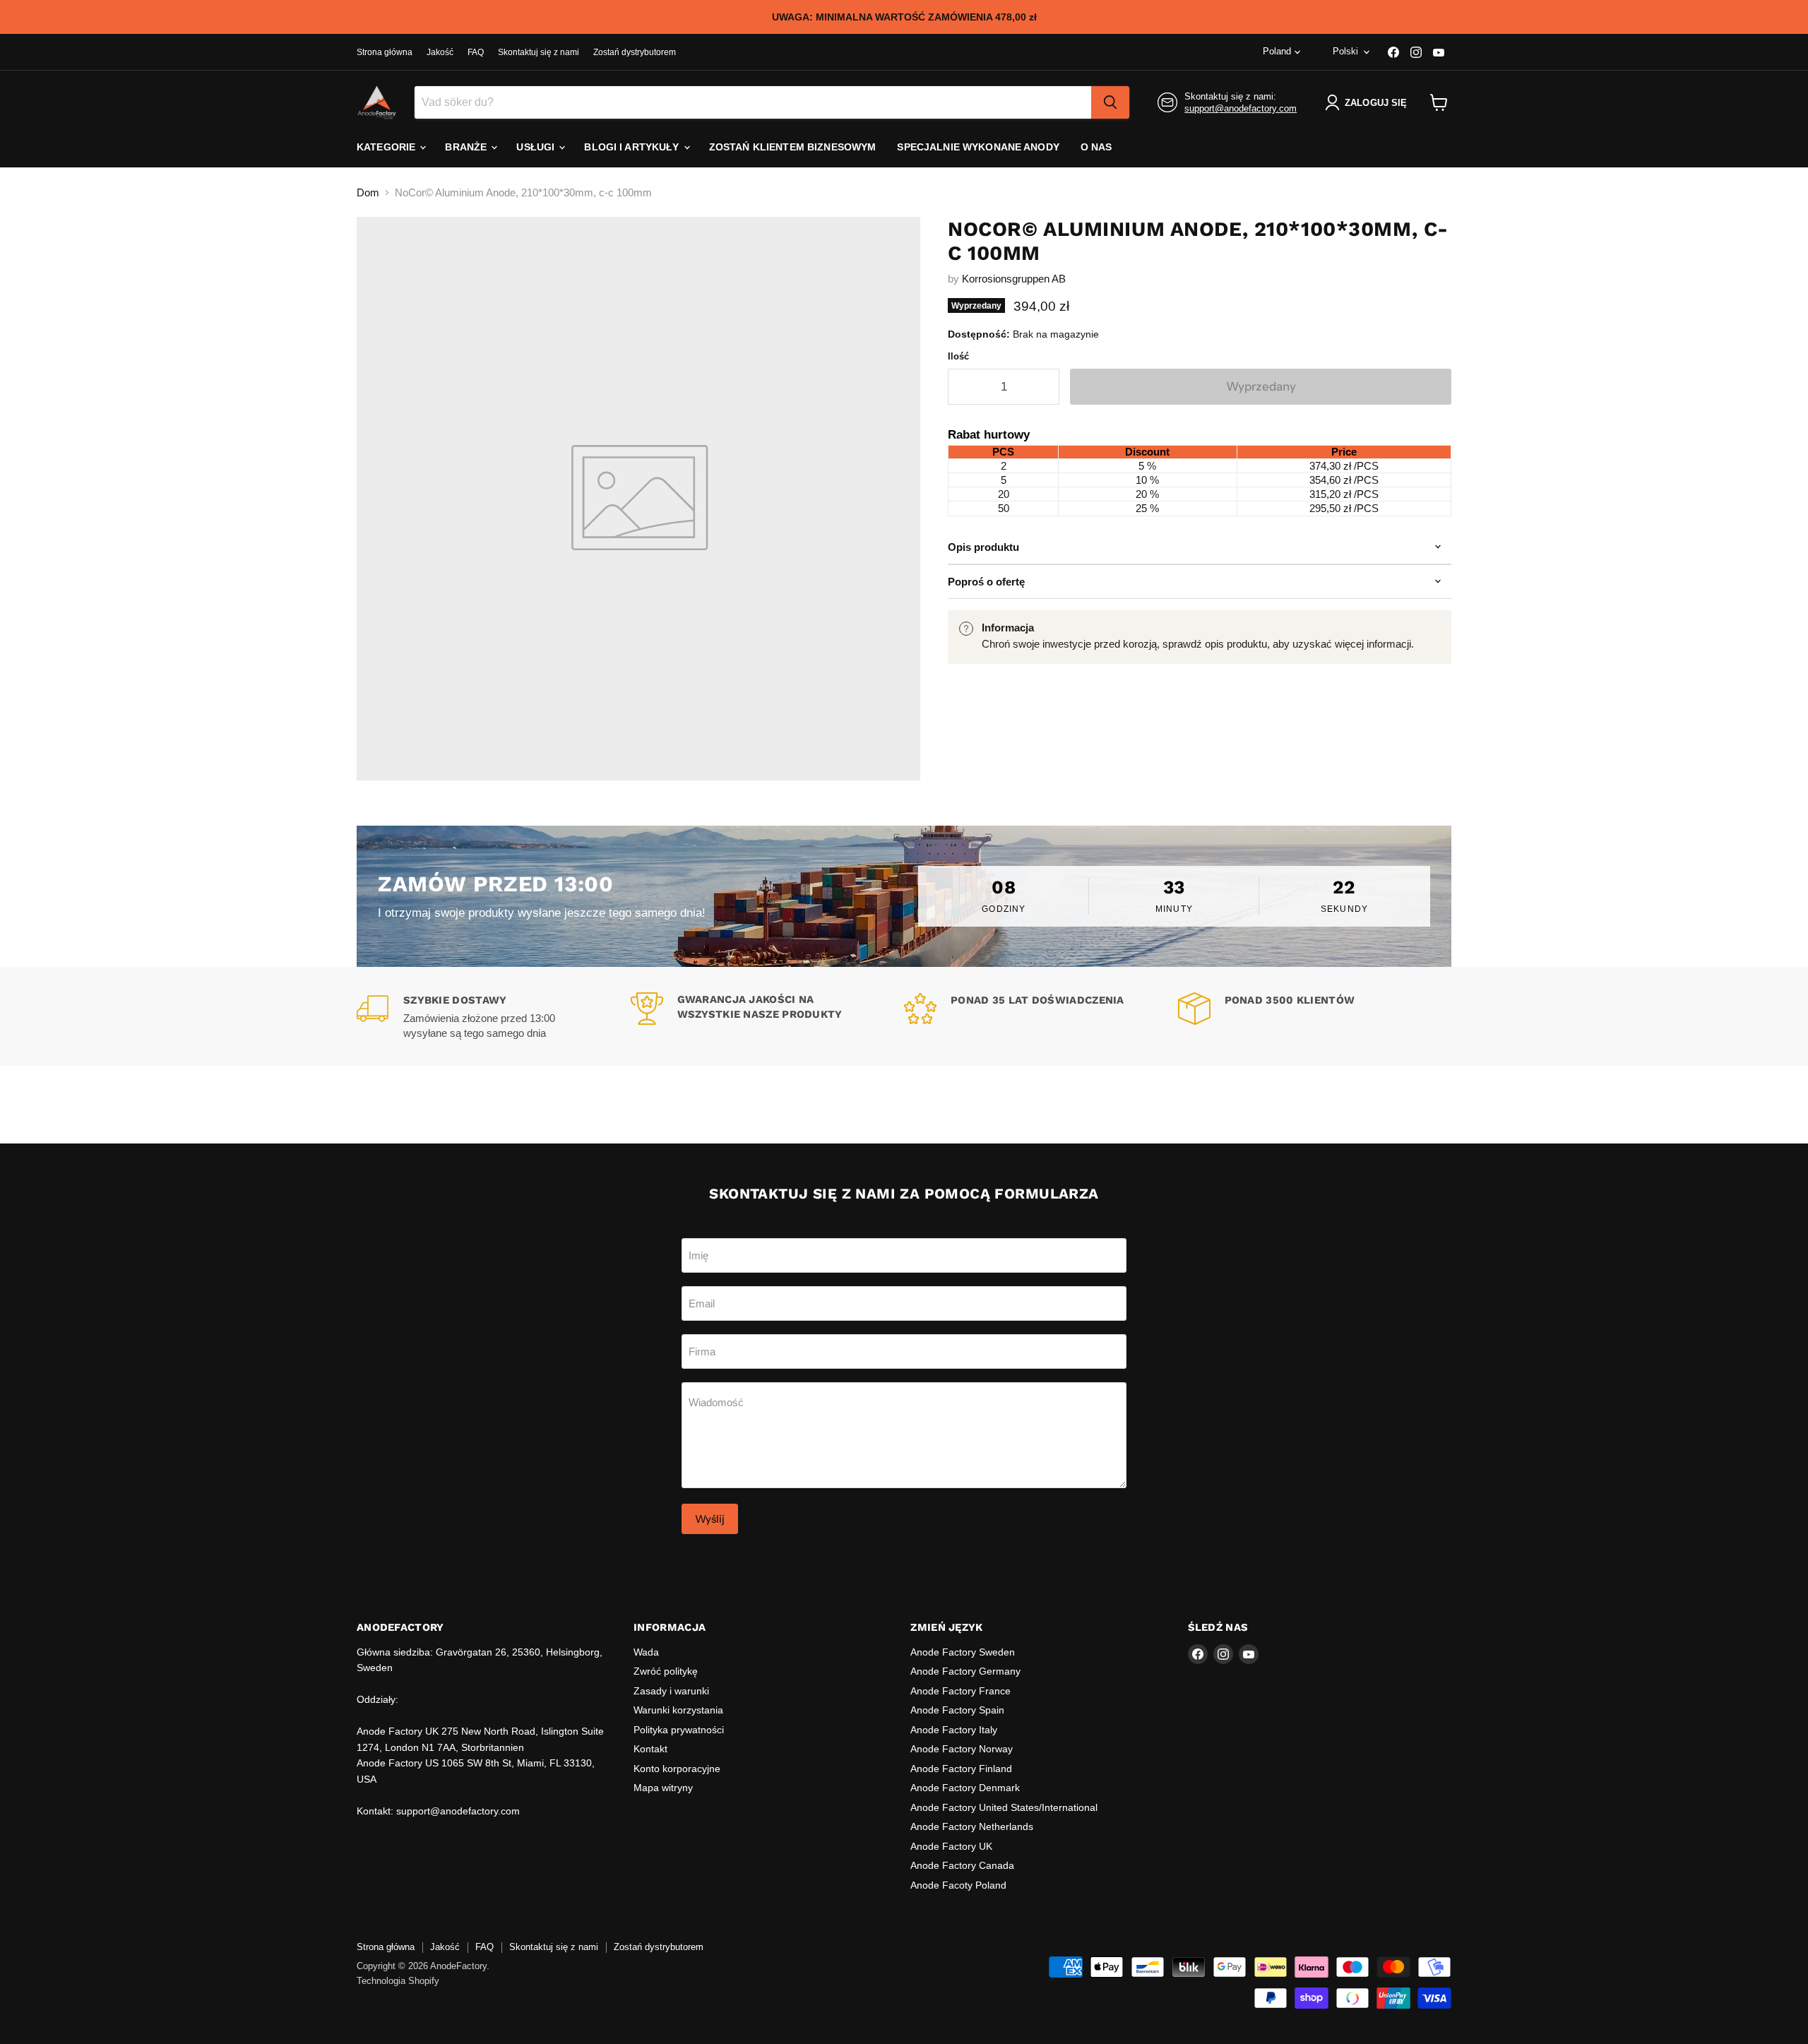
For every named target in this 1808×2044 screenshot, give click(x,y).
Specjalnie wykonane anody (978, 147)
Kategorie (387, 147)
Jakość (440, 52)
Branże (467, 147)
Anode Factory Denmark (965, 1788)
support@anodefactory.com (1241, 108)
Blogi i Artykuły (633, 147)
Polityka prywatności (679, 1730)
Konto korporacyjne (677, 1769)
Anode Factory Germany (965, 1671)
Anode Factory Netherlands (972, 1826)
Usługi (537, 147)
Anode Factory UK (951, 1846)
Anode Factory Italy (954, 1730)
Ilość (958, 356)
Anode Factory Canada (962, 1865)
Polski (1345, 51)
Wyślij (710, 1519)
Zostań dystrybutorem (635, 52)
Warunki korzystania (678, 1710)
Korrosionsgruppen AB (1014, 279)
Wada (646, 1652)
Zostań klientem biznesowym (793, 147)
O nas (1096, 147)
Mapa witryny (663, 1788)
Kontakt (650, 1749)
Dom (368, 192)
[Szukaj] (1110, 102)
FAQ (476, 52)
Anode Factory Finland (961, 1769)
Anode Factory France (961, 1691)
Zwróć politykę (666, 1671)
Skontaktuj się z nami (539, 52)
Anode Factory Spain (957, 1710)
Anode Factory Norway (962, 1749)
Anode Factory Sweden (963, 1652)
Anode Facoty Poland (958, 1885)
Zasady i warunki (671, 1691)
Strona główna (385, 52)
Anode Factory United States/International (1004, 1807)
